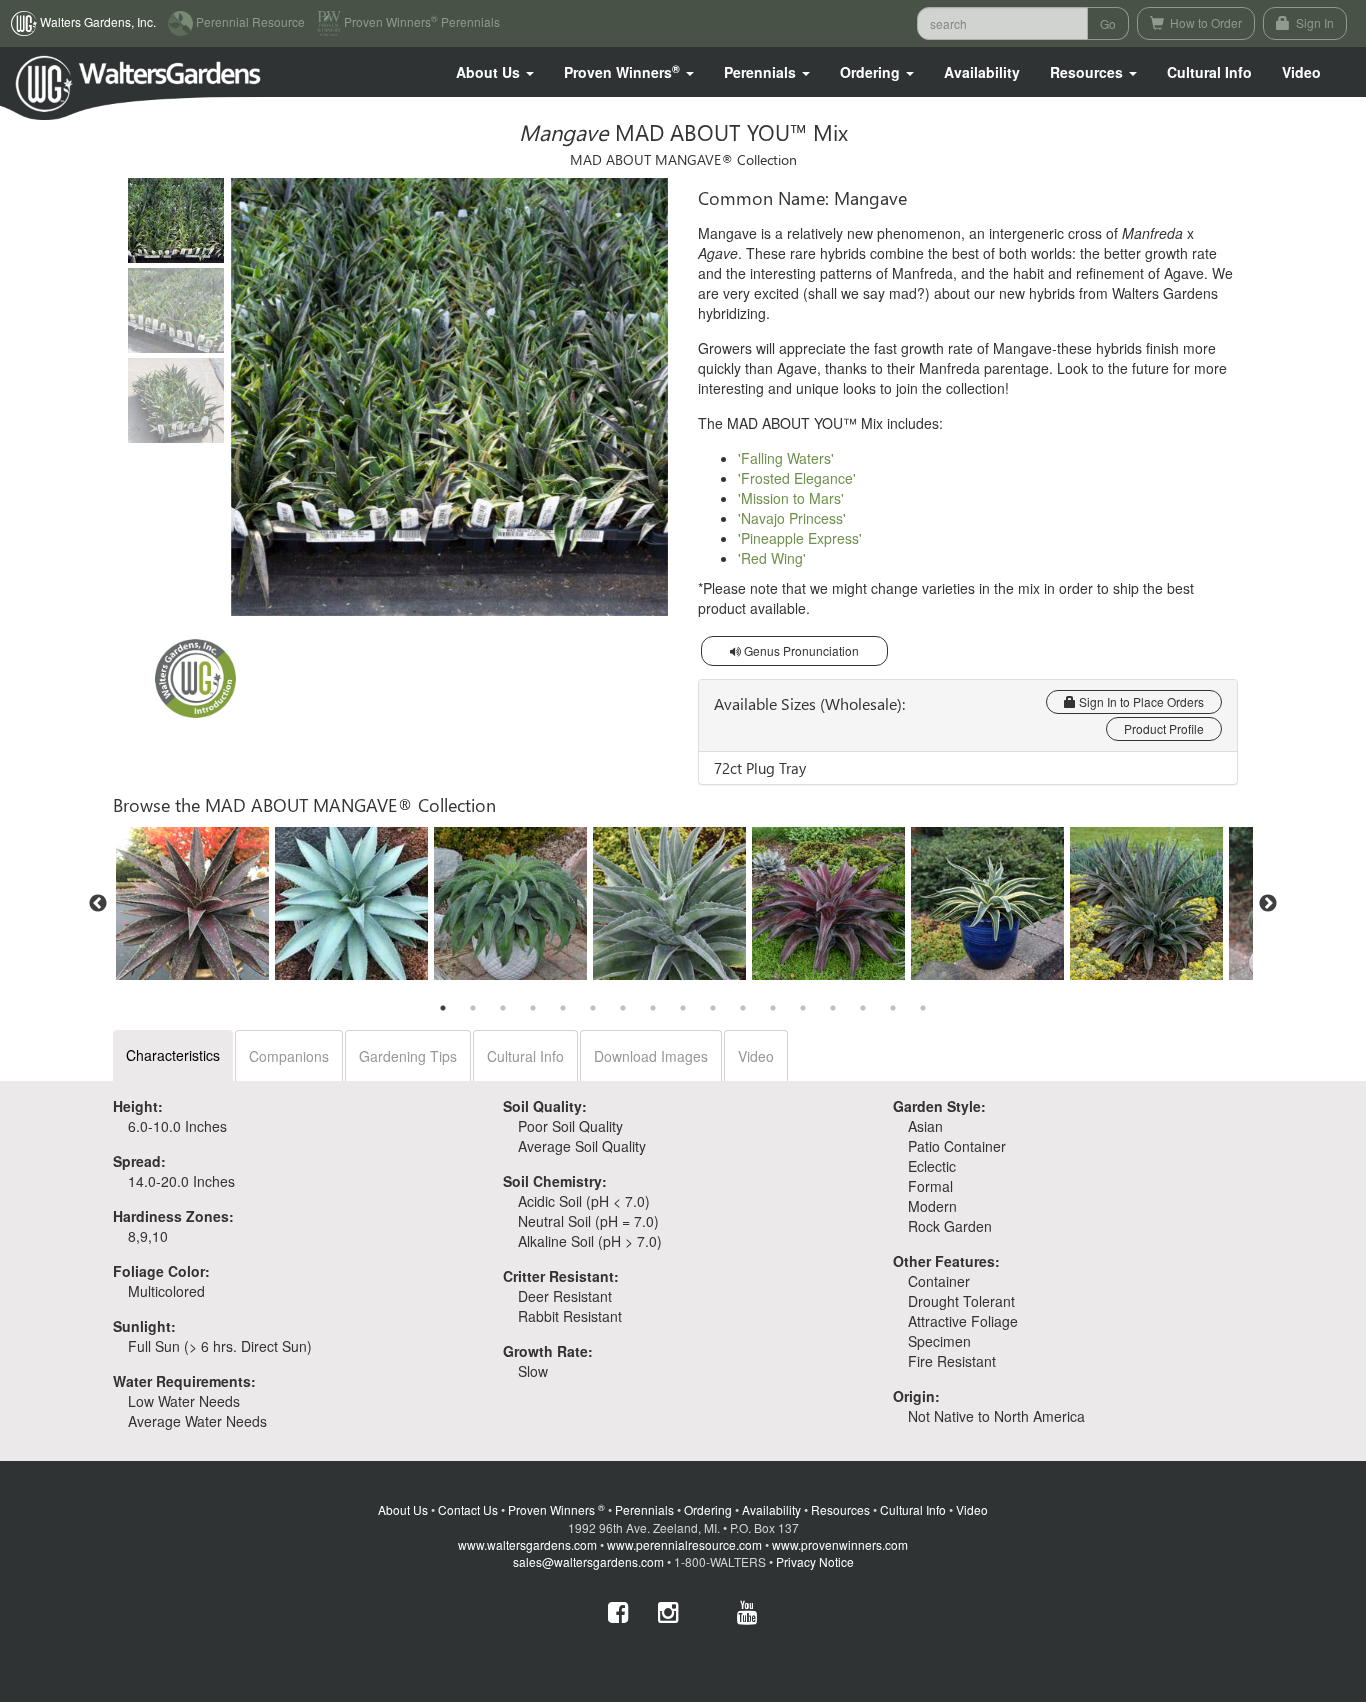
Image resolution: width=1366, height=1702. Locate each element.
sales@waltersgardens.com (588, 1561)
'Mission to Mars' (791, 498)
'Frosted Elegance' (797, 478)
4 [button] (533, 1008)
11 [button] (743, 1008)
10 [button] (713, 1008)
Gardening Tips (408, 1056)
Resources (840, 1509)
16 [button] (893, 1008)
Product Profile (1164, 728)
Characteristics (173, 1055)
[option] (192, 903)
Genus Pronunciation (800, 650)
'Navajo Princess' (792, 518)
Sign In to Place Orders (1140, 701)
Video (756, 1056)
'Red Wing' (772, 558)
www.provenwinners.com (840, 1544)
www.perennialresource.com (684, 1544)
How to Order (1204, 22)
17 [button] (923, 1008)
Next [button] (1268, 904)
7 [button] (623, 1008)
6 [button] (593, 1008)
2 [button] (473, 1008)
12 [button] (773, 1008)
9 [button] (683, 1008)
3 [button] (503, 1008)
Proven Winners (556, 1509)
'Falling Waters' (786, 458)
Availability (982, 72)
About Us (403, 1509)
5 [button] (563, 1008)
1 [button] (443, 1008)
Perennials (644, 1509)
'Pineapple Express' (800, 538)
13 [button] (803, 1008)
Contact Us (468, 1509)
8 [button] (653, 1008)
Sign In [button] (1313, 22)
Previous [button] (98, 904)
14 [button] (833, 1008)
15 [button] (863, 1008)
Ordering (708, 1509)
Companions (289, 1056)
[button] (495, 72)
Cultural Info (1209, 72)
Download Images (651, 1056)
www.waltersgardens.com (527, 1544)
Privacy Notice (815, 1561)
